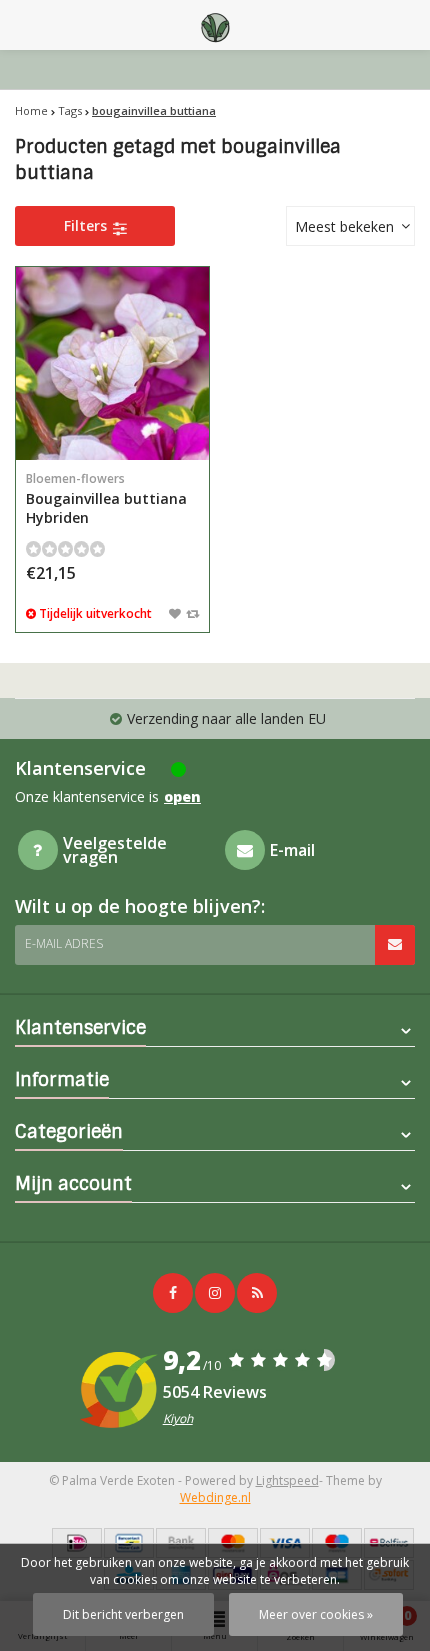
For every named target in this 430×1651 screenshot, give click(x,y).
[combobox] (350, 226)
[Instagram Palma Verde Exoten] (215, 1293)
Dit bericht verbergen (123, 1614)
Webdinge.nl (215, 1497)
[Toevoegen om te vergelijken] (192, 613)
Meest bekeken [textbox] (344, 226)
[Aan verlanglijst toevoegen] (175, 613)
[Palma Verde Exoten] (215, 25)
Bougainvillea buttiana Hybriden (106, 498)
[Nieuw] (257, 1293)
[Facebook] (173, 1293)
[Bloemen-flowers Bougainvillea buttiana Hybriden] (112, 363)
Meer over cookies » (316, 1614)
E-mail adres (64, 943)
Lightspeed (287, 1480)
